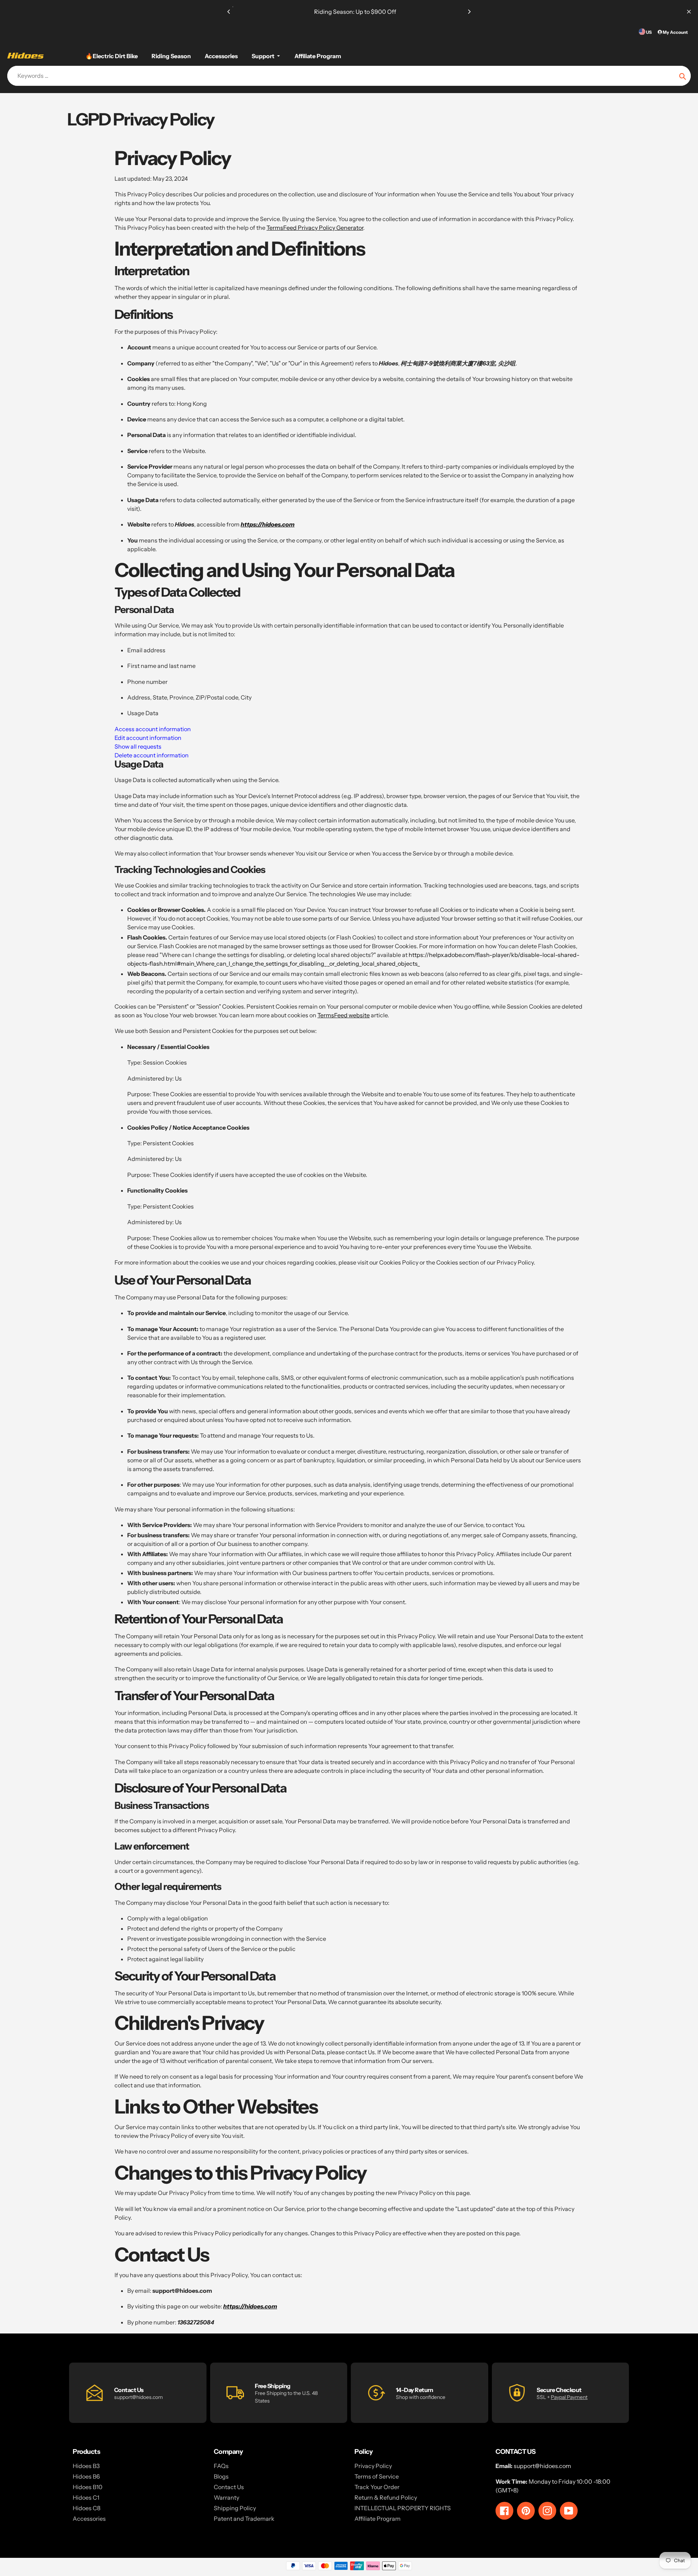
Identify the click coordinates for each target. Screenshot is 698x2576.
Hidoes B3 (86, 2466)
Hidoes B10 (88, 2487)
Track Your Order (377, 2487)
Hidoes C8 (87, 2508)
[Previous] (229, 12)
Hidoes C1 (86, 2497)
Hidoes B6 (86, 2476)
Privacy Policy (373, 2466)
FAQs (221, 2466)
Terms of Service (377, 2476)
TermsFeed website (344, 1015)
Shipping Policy (235, 2508)
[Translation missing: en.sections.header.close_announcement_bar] (689, 12)
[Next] (469, 12)
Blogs (221, 2476)
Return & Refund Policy (386, 2497)
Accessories (89, 2519)
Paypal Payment (569, 2397)
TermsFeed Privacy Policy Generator (315, 228)
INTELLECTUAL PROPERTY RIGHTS (403, 2508)
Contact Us (229, 2487)
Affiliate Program (378, 2519)
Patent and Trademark (244, 2519)
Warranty (226, 2497)
